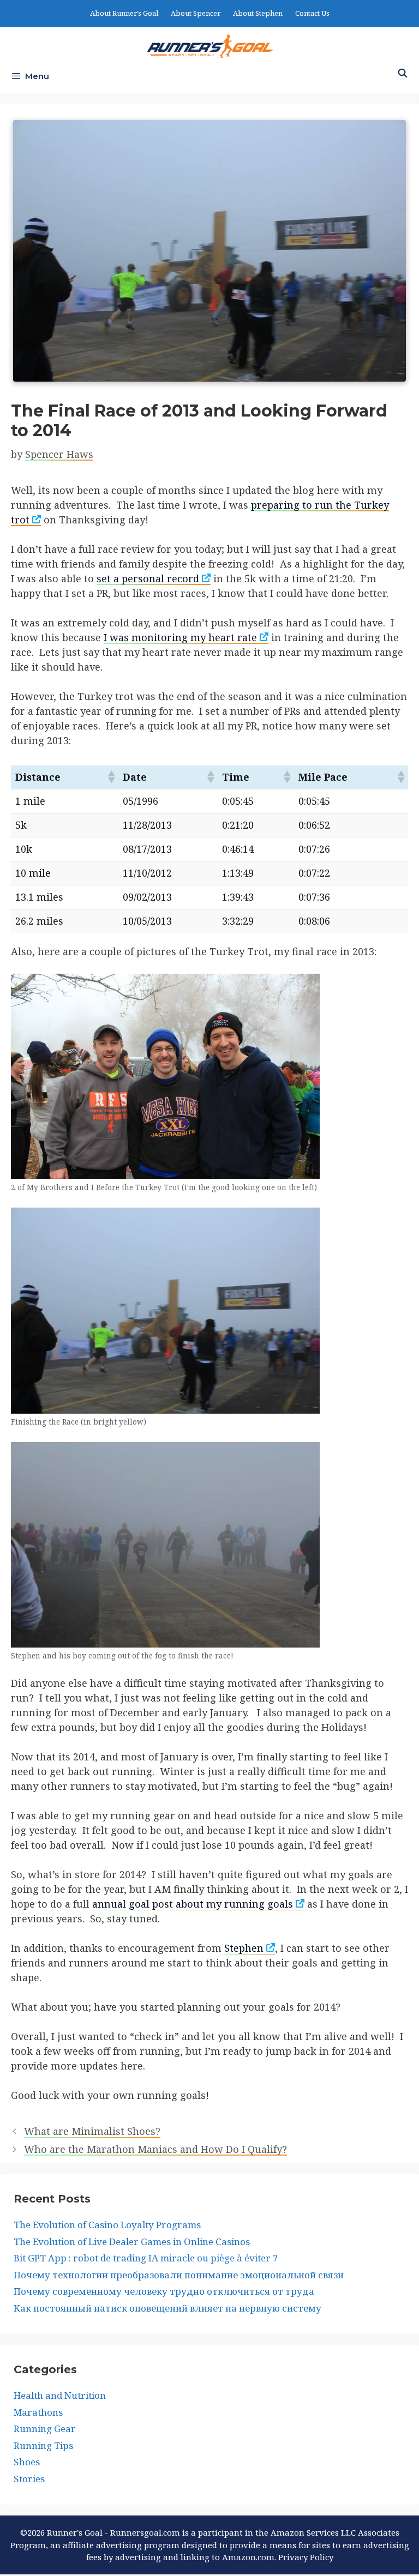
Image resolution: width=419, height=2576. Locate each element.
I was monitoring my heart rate (180, 637)
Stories (29, 2479)
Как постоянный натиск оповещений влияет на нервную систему (167, 2308)
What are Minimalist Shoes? (92, 2131)
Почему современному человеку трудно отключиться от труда (164, 2291)
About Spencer (196, 13)
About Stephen (258, 13)
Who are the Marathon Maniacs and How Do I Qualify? (155, 2149)
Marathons (38, 2412)
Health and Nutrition (60, 2395)
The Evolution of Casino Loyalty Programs (107, 2225)
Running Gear (45, 2429)
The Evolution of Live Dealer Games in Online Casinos (132, 2242)
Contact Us (312, 13)
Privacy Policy (306, 2557)
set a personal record (148, 578)
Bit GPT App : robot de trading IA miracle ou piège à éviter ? (146, 2258)
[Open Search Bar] (402, 74)
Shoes (27, 2462)
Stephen (244, 1948)
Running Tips (43, 2445)
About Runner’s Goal (124, 13)
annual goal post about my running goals (193, 1904)
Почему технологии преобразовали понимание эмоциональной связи (179, 2275)
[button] (111, 777)
